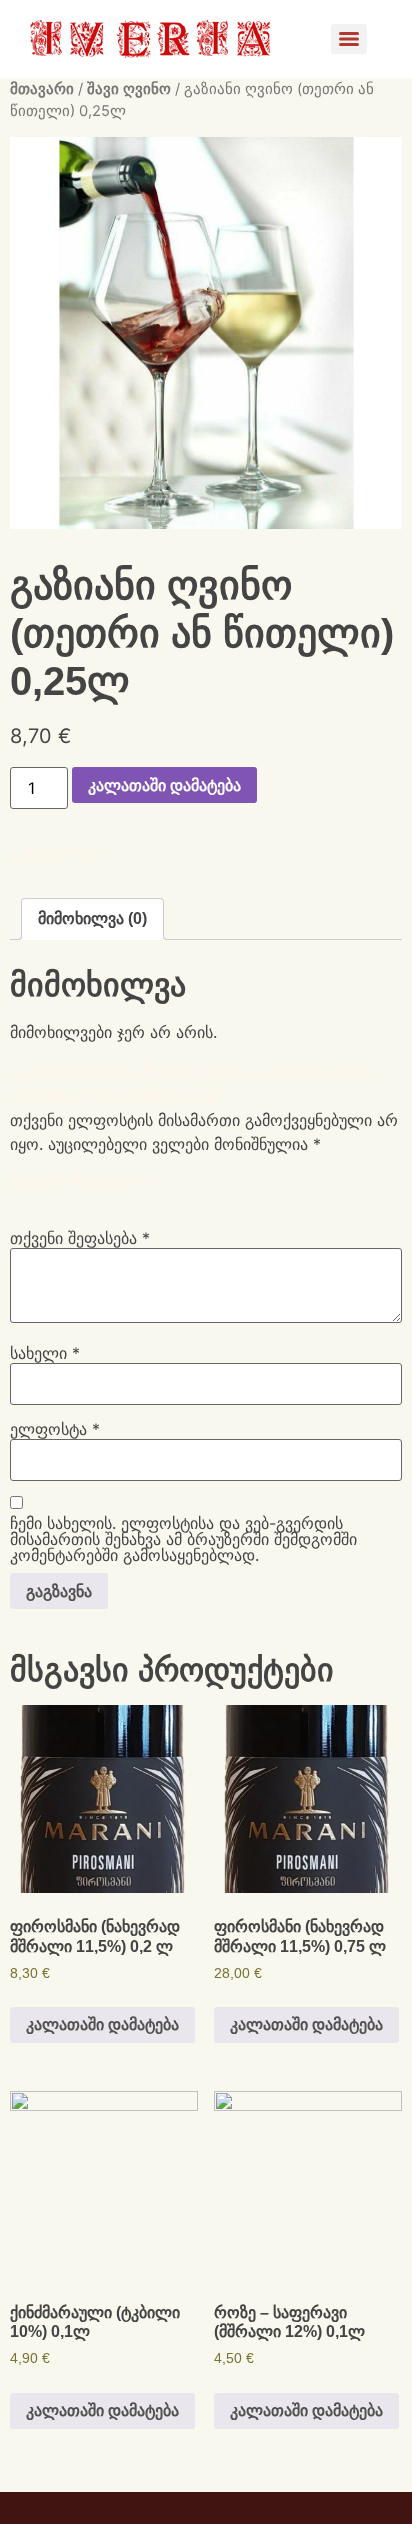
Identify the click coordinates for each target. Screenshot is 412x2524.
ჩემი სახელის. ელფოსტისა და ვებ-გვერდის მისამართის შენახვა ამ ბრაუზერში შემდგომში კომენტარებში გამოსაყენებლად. (183, 1539)
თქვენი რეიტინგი (81, 1180)
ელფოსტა (55, 1429)
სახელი (45, 1353)
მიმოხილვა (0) (92, 918)
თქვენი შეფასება (80, 1238)
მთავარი (42, 89)
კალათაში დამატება (164, 785)
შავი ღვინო (129, 89)
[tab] (92, 919)
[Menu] (349, 39)
